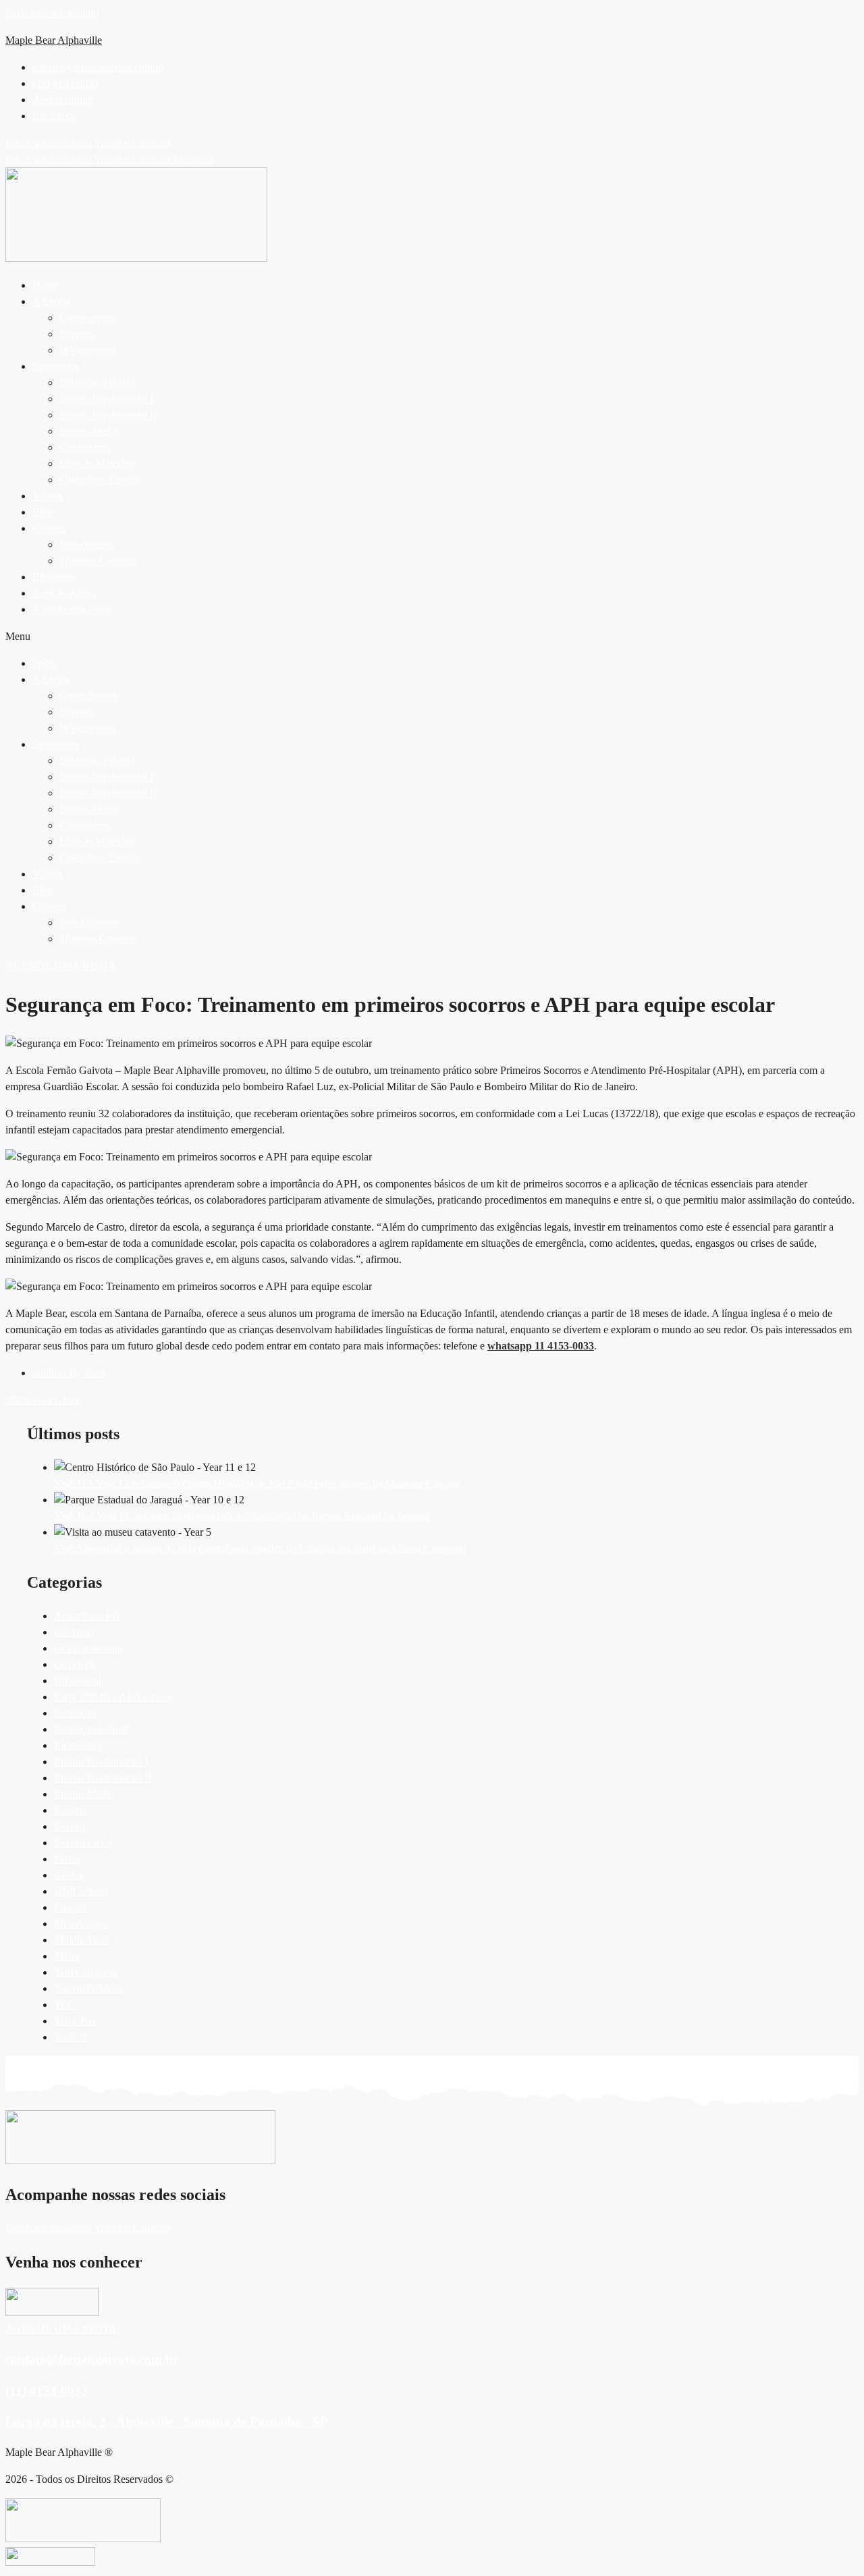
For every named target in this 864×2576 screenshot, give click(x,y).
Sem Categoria (85, 1972)
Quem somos (87, 318)
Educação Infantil (97, 382)
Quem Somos (88, 696)
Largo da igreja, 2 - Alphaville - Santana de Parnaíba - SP (167, 2422)
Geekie (69, 1875)
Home (46, 285)
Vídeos (48, 496)
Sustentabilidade (89, 1988)
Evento (69, 1826)
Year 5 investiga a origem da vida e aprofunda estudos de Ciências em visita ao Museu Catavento (260, 1548)
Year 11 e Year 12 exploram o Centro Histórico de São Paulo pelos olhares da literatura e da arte (258, 1483)
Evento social (83, 1843)
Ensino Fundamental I (106, 399)
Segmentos (56, 366)
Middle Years (82, 1940)
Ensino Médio (89, 431)
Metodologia (81, 1924)
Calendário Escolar (100, 480)
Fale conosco (87, 544)
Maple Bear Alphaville (54, 40)
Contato (49, 528)
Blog (43, 512)
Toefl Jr (70, 2037)
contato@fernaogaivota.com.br (92, 2359)
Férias (67, 1859)
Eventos (77, 334)
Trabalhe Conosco (98, 561)
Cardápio (74, 1632)
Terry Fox (75, 2021)
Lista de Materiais (97, 463)
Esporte (70, 1810)
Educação (75, 1713)
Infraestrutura (88, 350)
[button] (446, 302)
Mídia (66, 1956)
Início (45, 663)
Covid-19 (74, 1664)
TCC (65, 2005)
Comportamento (88, 1648)
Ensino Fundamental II (108, 415)
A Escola (52, 301)
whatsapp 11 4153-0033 (541, 1346)
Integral (70, 1907)
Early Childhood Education (112, 1697)
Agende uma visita (72, 609)
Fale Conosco (89, 922)
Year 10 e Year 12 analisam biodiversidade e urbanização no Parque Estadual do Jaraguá (242, 1516)
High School (81, 1891)
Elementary (78, 1745)
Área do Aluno (64, 593)
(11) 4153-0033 (47, 2391)
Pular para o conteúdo (52, 13)
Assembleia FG (87, 1616)
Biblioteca (54, 577)
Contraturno (85, 447)
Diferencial (78, 1681)
